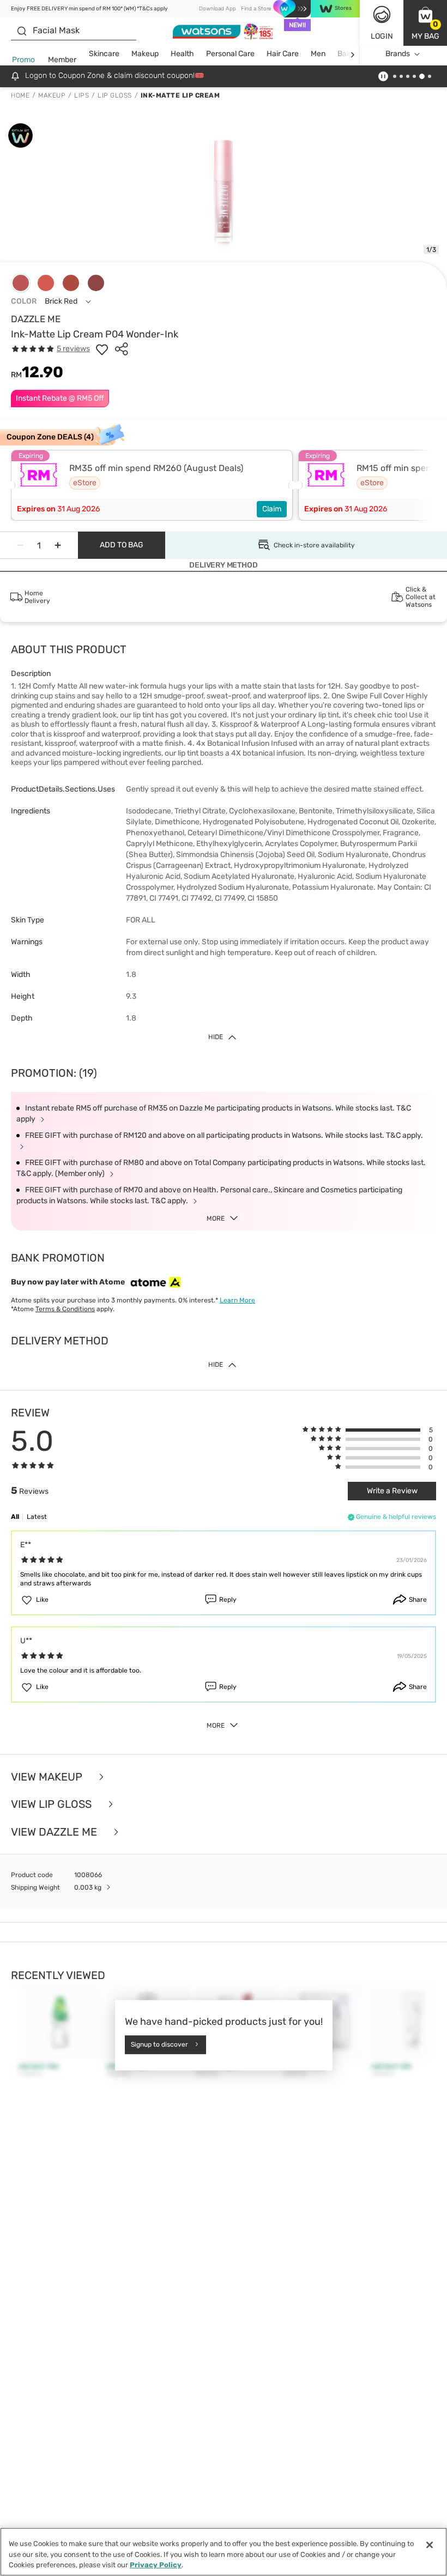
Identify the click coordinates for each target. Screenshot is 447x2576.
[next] (352, 54)
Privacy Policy (156, 2565)
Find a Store (256, 9)
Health (182, 54)
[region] (224, 2552)
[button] (425, 23)
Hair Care (283, 54)
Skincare (104, 54)
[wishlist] (102, 349)
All (15, 1517)
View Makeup (48, 1777)
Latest (37, 1517)
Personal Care (230, 54)
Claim (272, 509)
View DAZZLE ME (55, 1832)
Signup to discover (159, 2044)
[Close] (430, 2545)
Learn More (237, 1300)
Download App (218, 9)
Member (62, 60)
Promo (23, 60)
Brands (398, 54)
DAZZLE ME (36, 319)
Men (318, 54)
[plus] (58, 545)
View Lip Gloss (53, 1804)
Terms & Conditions (65, 1309)
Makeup (145, 54)
